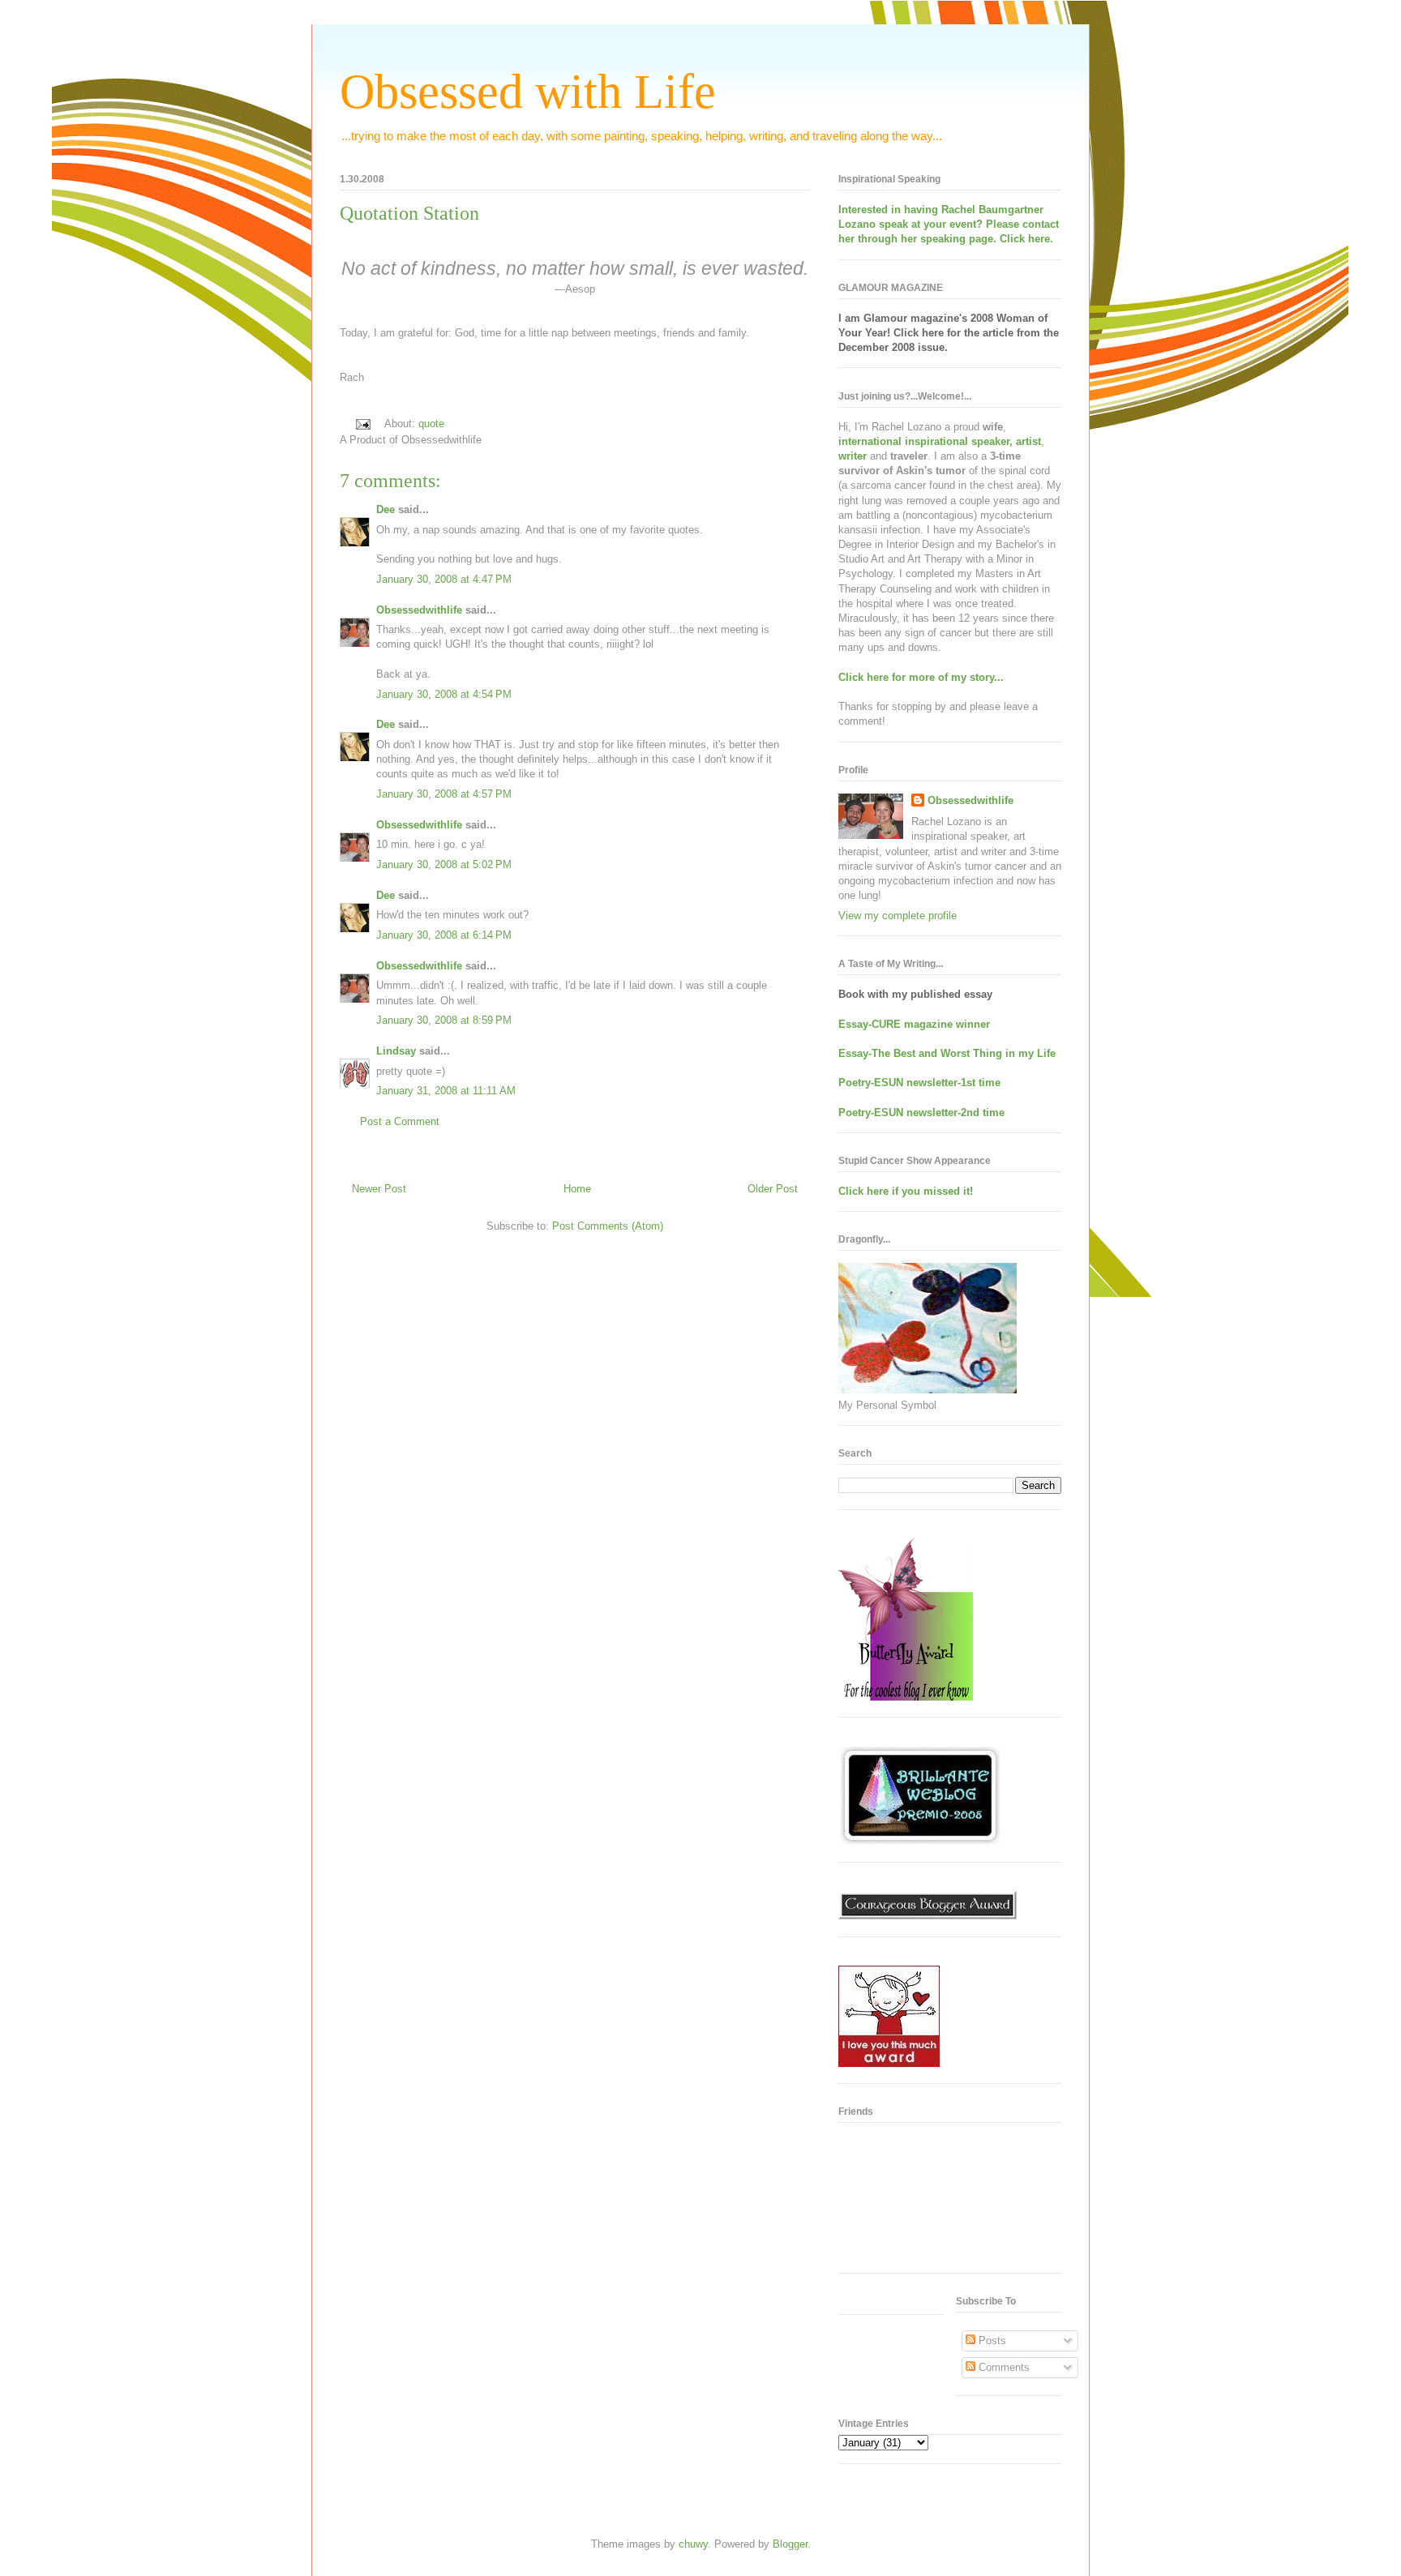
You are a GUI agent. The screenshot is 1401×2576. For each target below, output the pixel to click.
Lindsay (396, 1051)
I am (851, 318)
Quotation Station (409, 213)
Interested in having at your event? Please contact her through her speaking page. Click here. (949, 224)
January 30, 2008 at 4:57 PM (444, 794)
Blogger (790, 2544)
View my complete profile (898, 916)
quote (431, 424)
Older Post (773, 1189)
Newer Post (379, 1189)
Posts (991, 2341)
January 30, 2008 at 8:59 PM (444, 1020)
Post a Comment (400, 1121)
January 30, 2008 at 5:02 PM (444, 864)
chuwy (693, 2544)
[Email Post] (362, 424)
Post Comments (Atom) (608, 1226)
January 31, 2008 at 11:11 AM (446, 1091)
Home (577, 1189)
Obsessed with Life (528, 92)
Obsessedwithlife (419, 610)
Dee (386, 509)
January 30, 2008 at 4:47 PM (444, 579)
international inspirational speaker (924, 441)
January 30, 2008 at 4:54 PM (444, 694)
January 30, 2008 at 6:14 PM (444, 935)
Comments (1003, 2367)
